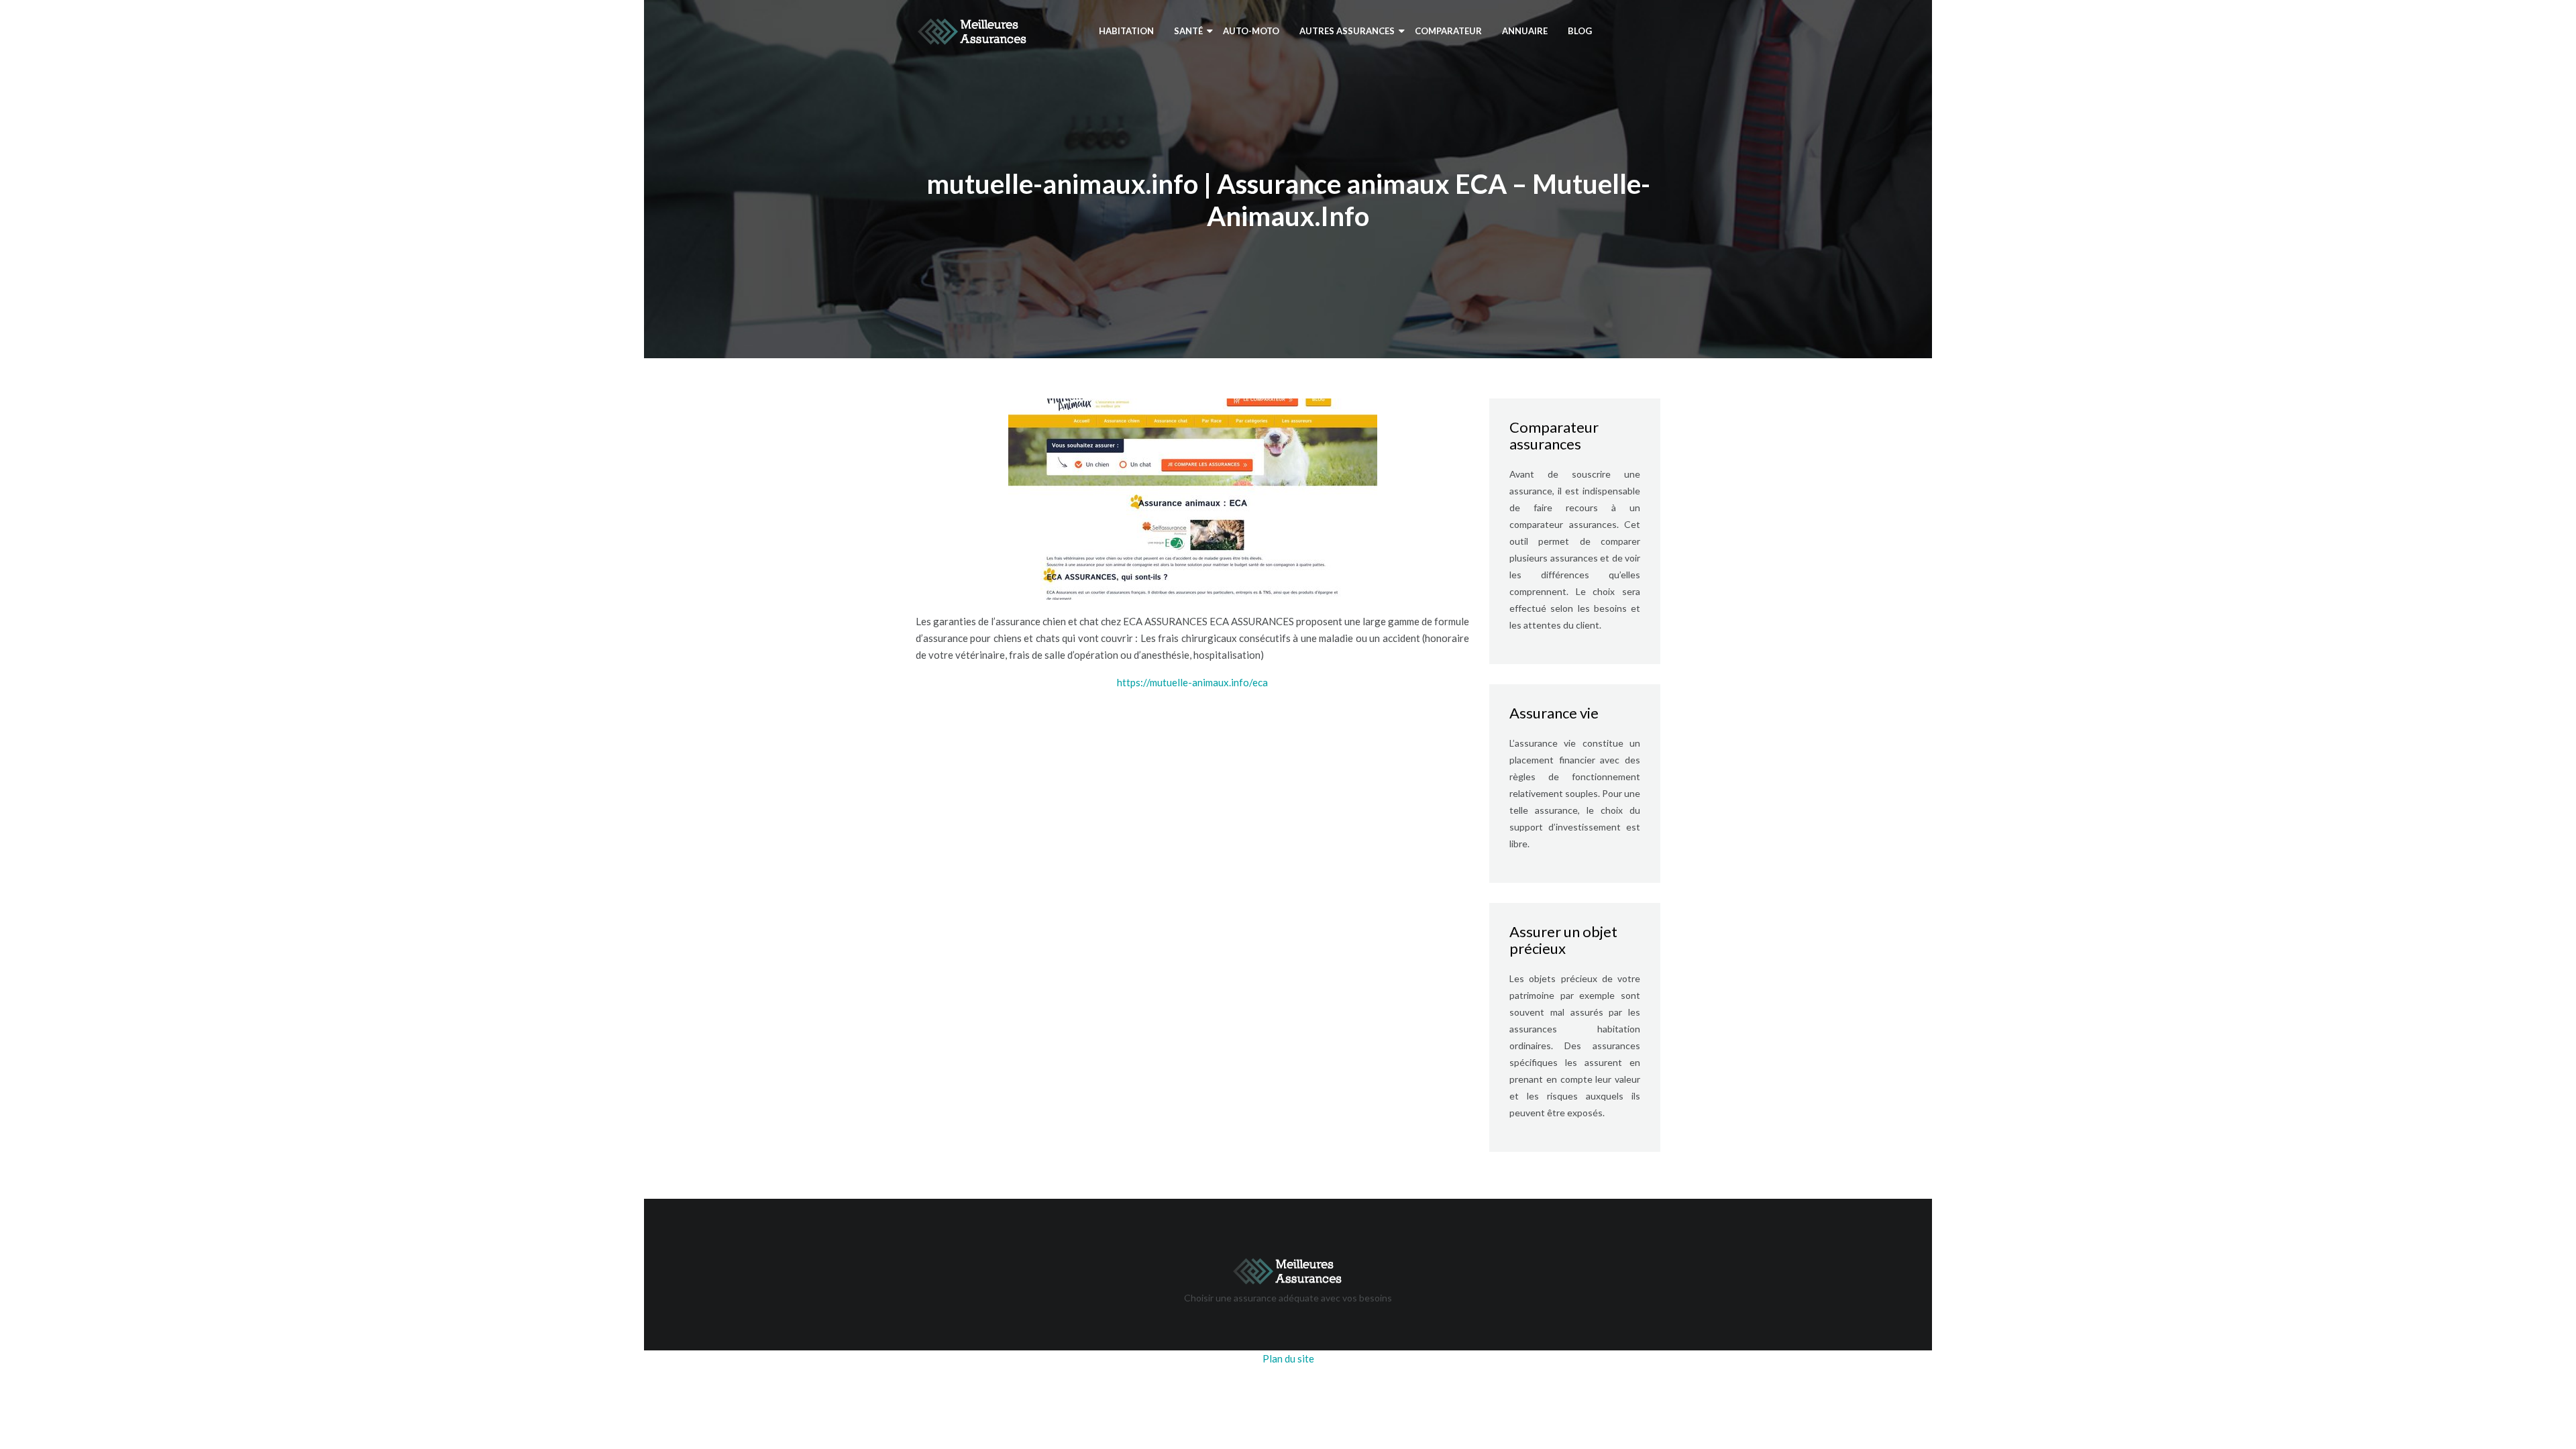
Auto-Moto (1251, 31)
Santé (1188, 31)
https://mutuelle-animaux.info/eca (1192, 682)
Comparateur (1448, 31)
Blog (1580, 31)
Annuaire (1525, 31)
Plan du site (1288, 1358)
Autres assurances (1347, 31)
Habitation (1126, 31)
